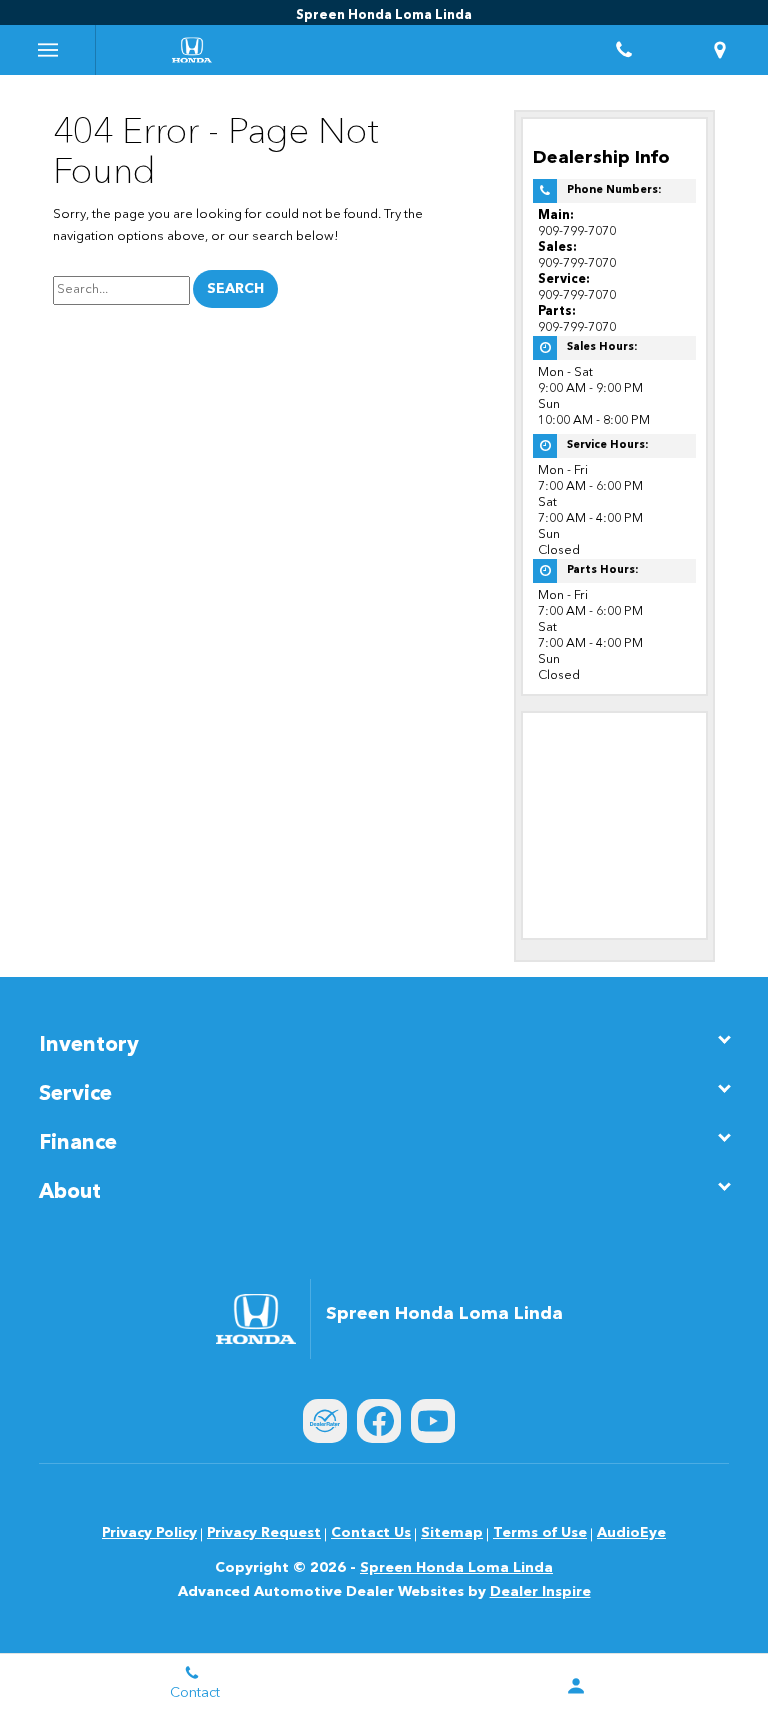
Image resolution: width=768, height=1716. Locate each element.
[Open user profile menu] (576, 1686)
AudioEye (631, 1533)
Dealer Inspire (540, 1592)
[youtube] (433, 1421)
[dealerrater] (325, 1421)
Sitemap (452, 1533)
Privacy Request (264, 1533)
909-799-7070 (577, 231)
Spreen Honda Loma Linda (456, 1568)
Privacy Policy (149, 1533)
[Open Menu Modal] (48, 50)
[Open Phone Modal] (624, 50)
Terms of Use (540, 1533)
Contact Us (371, 1533)
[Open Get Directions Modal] (720, 50)
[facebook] (379, 1421)
